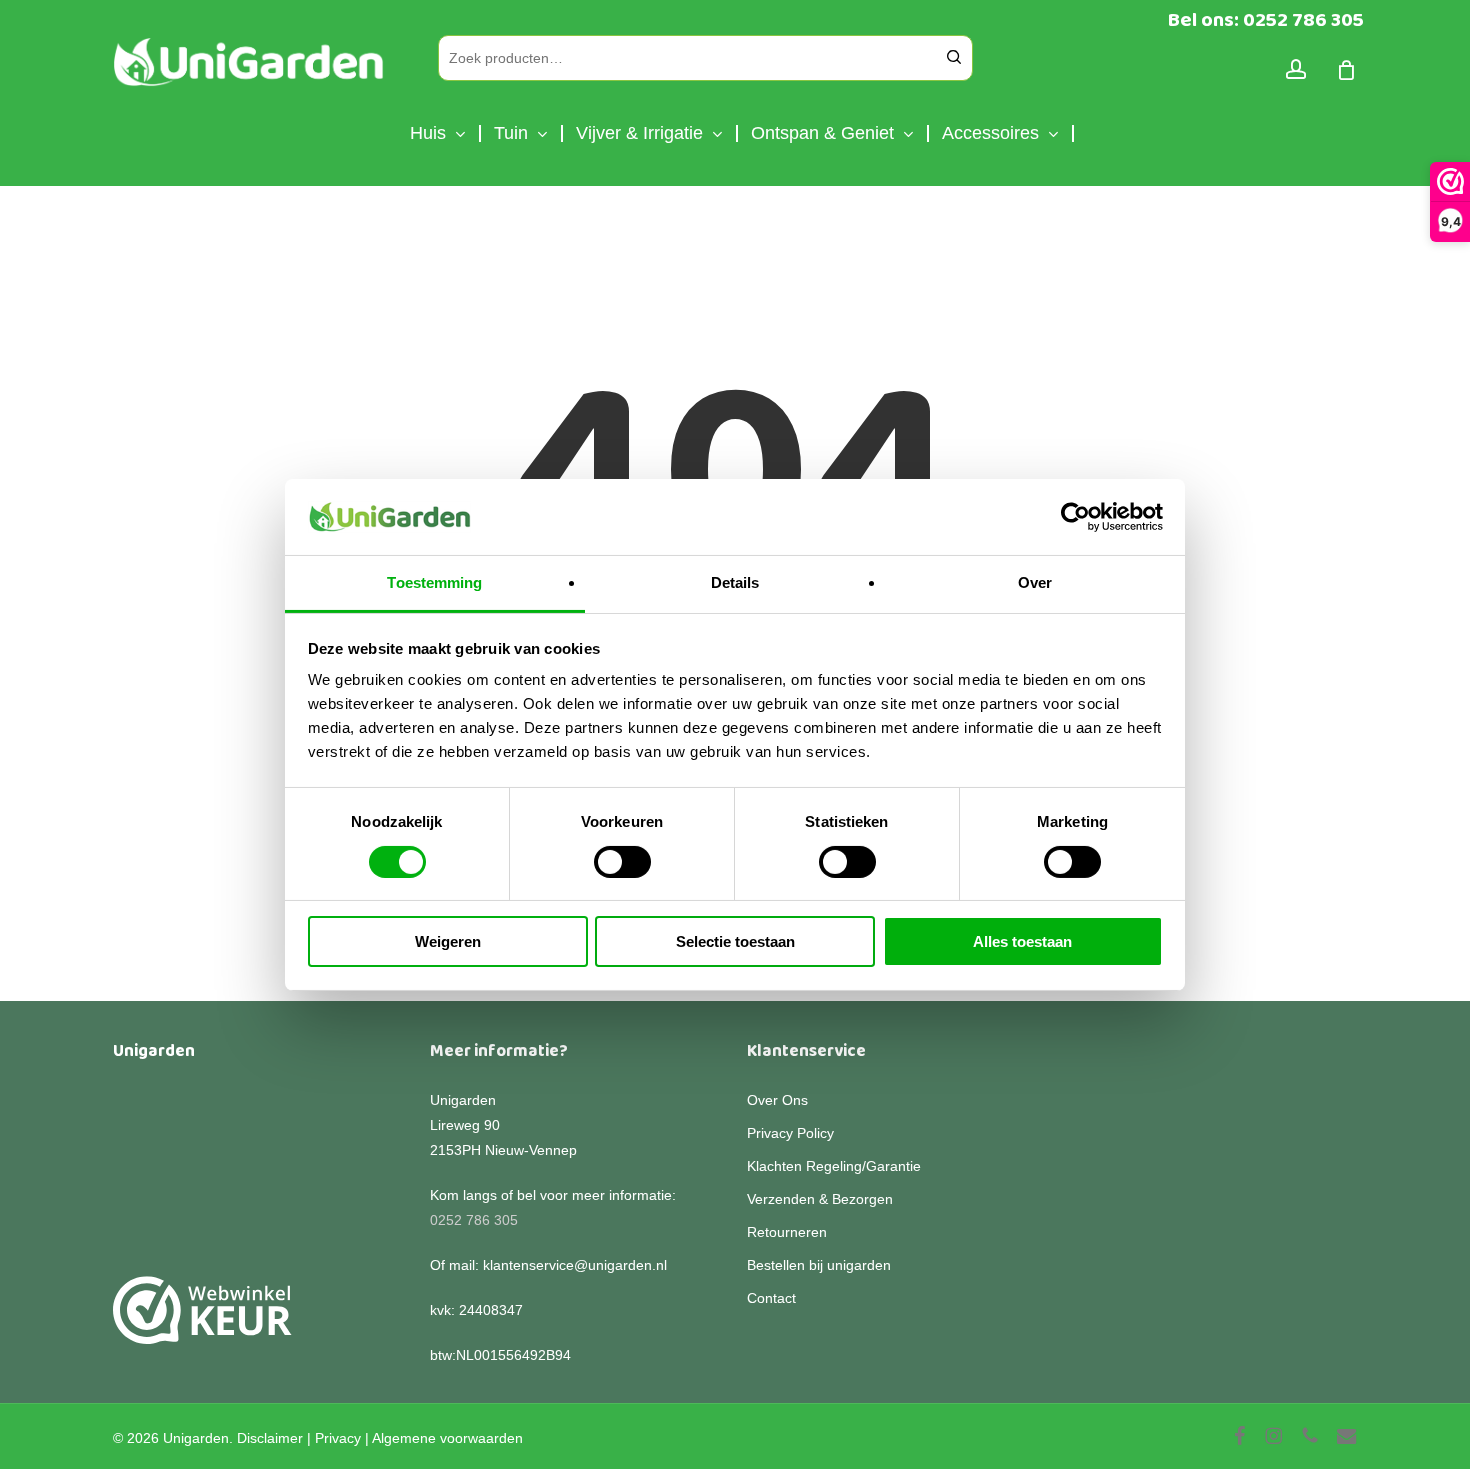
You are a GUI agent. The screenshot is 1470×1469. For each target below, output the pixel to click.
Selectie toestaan (735, 941)
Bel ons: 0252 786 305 (1266, 20)
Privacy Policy (790, 1133)
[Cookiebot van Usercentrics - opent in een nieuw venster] (1075, 517)
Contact (771, 1298)
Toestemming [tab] (434, 582)
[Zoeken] (954, 58)
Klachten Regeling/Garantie (834, 1166)
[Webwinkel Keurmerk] (202, 1321)
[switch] (622, 862)
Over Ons (777, 1100)
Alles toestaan (1022, 941)
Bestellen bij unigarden (819, 1265)
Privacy (338, 1438)
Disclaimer (270, 1438)
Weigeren (448, 941)
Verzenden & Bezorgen (820, 1199)
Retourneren (787, 1232)
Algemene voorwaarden (447, 1438)
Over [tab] (1035, 582)
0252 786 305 (474, 1220)
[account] (1296, 69)
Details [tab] (735, 582)
